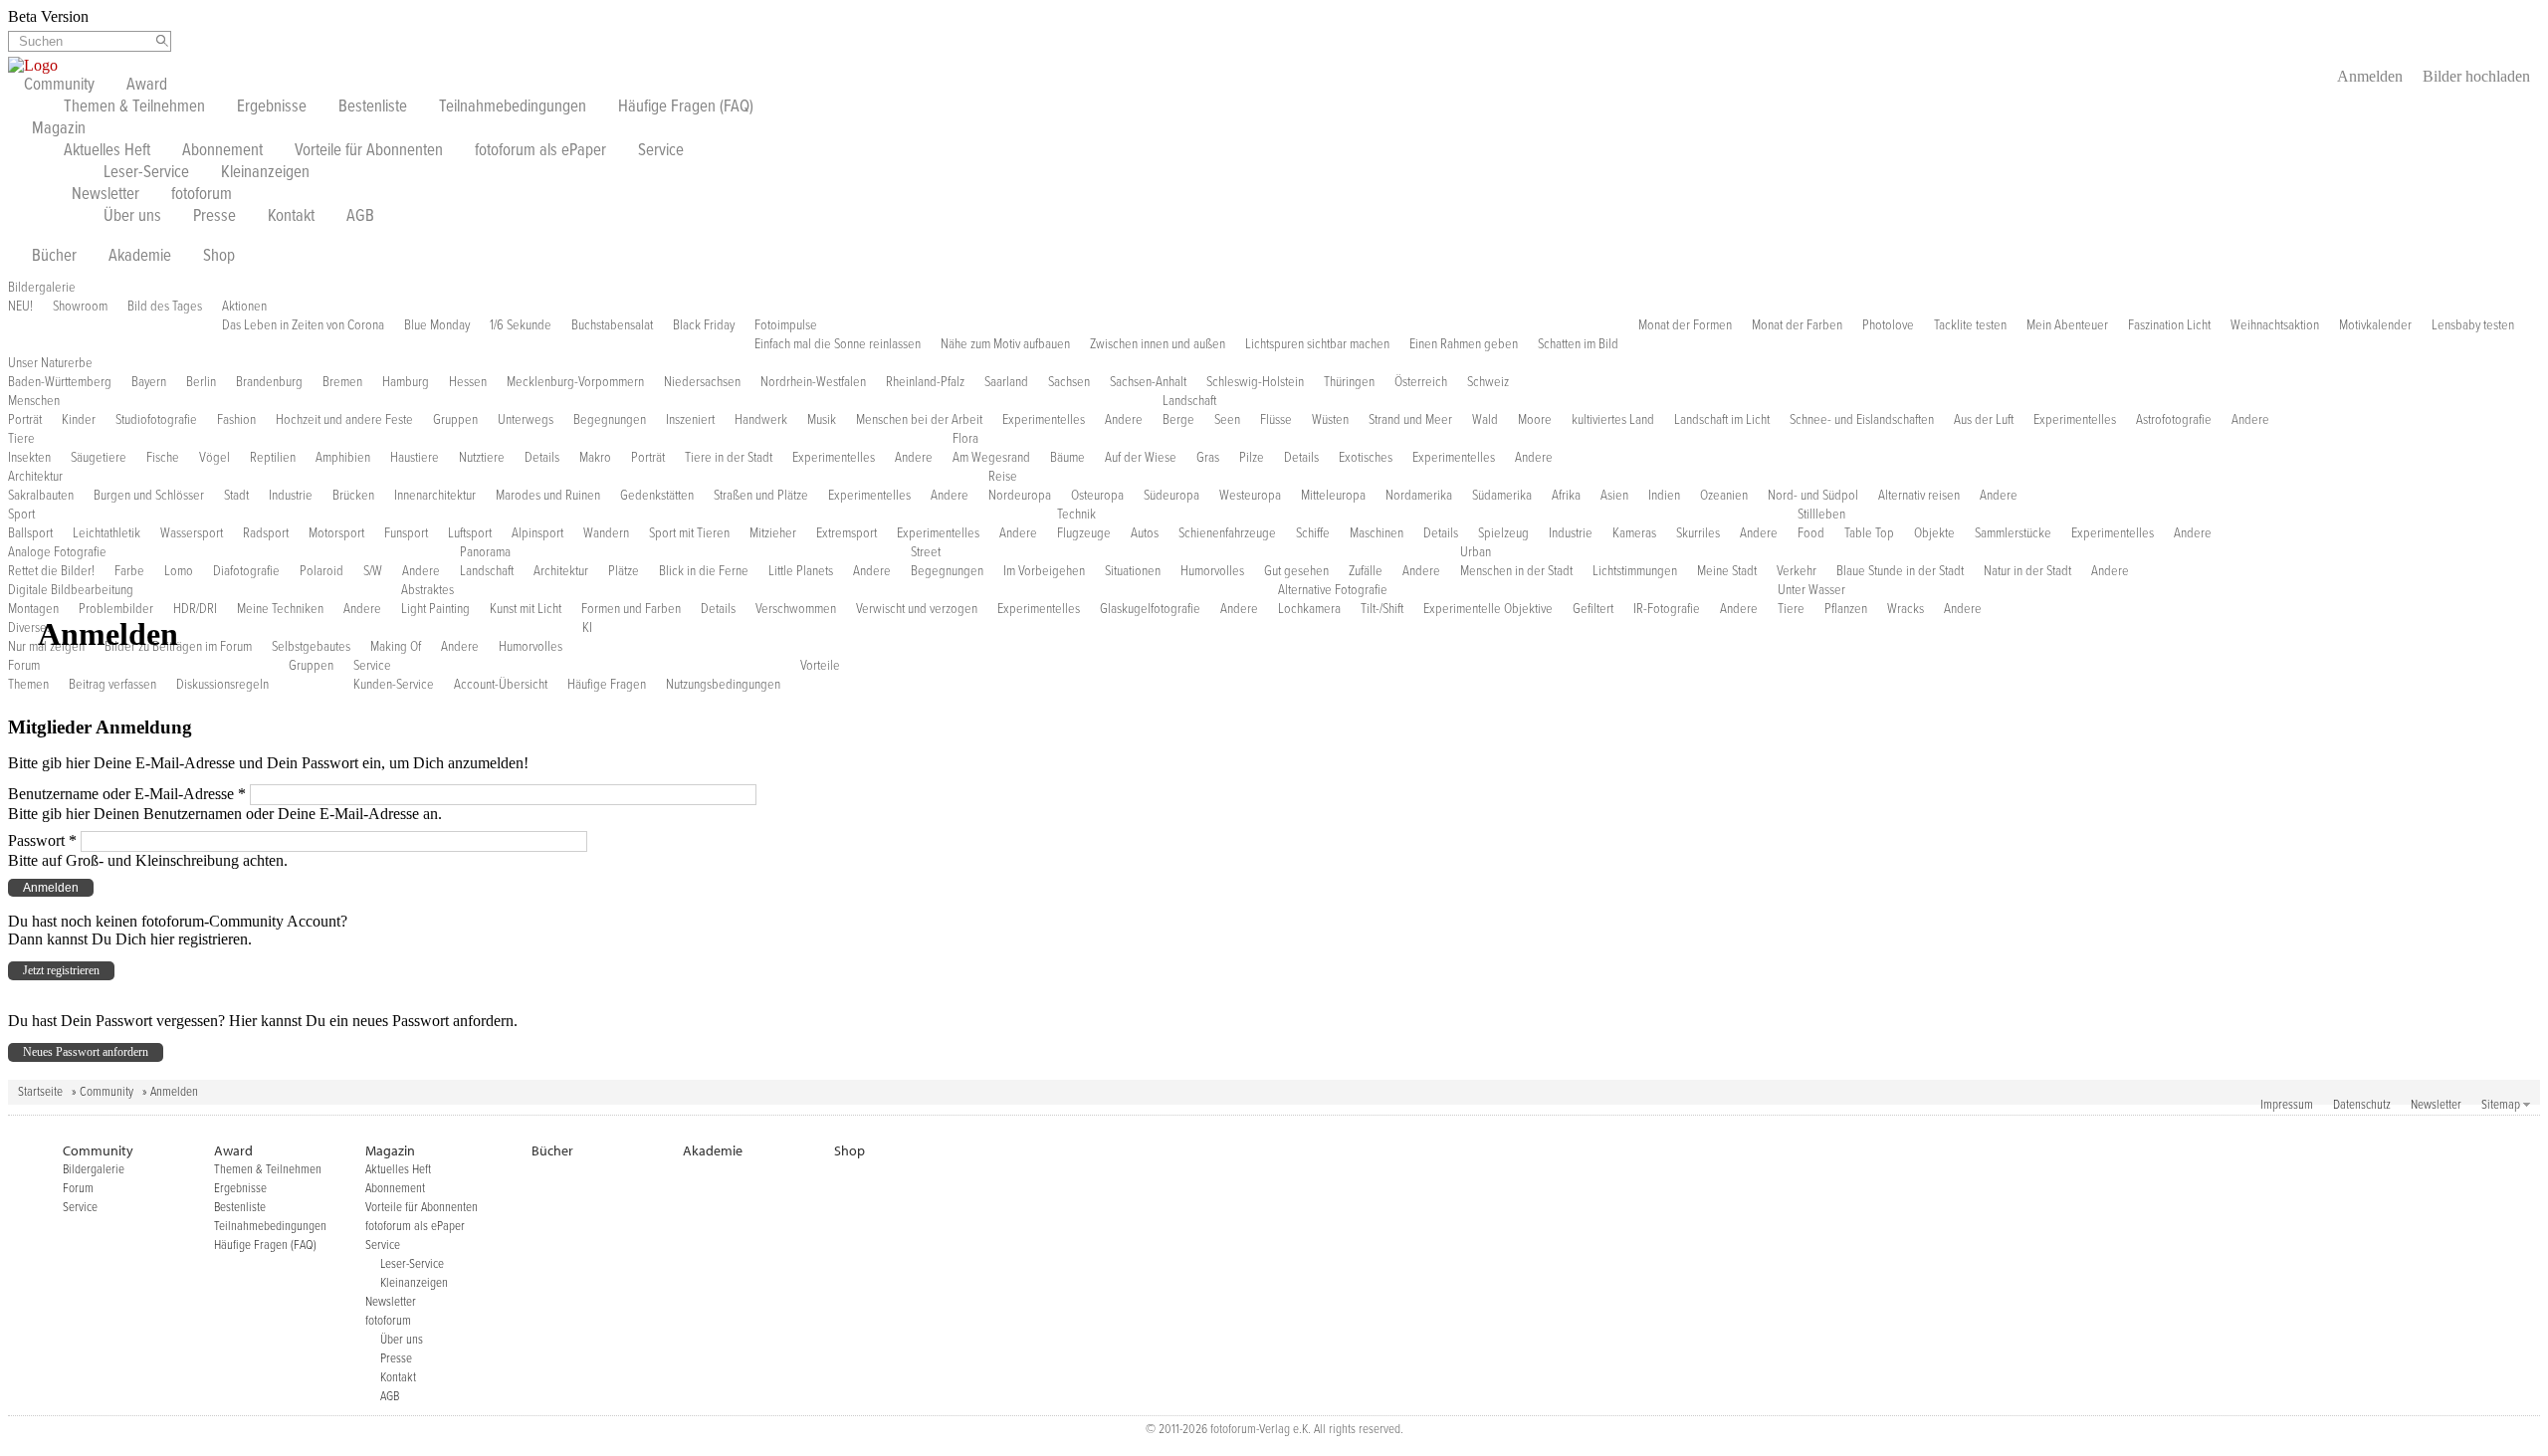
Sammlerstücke (2013, 533)
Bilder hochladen (2476, 76)
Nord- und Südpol (1813, 496)
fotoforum (202, 195)
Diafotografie (246, 571)
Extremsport (847, 533)
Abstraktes (427, 590)
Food (1811, 533)
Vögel (214, 458)
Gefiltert (1593, 609)
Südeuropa (1171, 496)
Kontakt (291, 217)
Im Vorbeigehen (1044, 571)
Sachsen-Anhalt (1148, 382)
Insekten (29, 458)
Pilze (1252, 458)
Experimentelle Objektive (1488, 609)
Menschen (34, 401)
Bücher (54, 257)
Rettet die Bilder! (51, 571)
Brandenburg (269, 382)
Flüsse (1276, 420)
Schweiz (1488, 382)
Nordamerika (1419, 496)
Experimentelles (1044, 420)
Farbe (129, 571)
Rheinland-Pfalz (925, 382)
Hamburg (406, 382)
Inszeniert (690, 420)
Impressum (2287, 1105)
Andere (1124, 420)
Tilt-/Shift (1382, 609)
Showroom (80, 307)
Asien (1614, 496)
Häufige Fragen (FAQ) (686, 107)
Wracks (1906, 609)
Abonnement (222, 151)
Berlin (201, 382)
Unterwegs (526, 420)
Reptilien (273, 458)
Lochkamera (1309, 609)
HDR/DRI (195, 609)
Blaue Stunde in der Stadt (1900, 571)
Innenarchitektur (435, 496)
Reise (1003, 477)
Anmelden (2370, 76)
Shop (219, 257)
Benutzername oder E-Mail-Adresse (127, 794)
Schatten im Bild (1578, 344)
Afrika (1566, 496)
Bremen (342, 382)
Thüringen (1349, 382)
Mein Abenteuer (2067, 325)
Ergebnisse (272, 107)
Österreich (1421, 382)
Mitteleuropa (1333, 496)
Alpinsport (537, 533)
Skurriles (1698, 533)
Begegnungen (610, 420)
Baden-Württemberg (60, 382)
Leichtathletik (106, 533)
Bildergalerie (42, 288)
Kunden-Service (394, 685)
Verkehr (1797, 571)
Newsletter (106, 195)
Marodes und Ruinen (548, 496)
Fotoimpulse (786, 325)
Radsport (266, 533)
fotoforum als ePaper (540, 151)
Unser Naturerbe (50, 363)
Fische (163, 458)
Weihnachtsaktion (2275, 325)
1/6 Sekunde (521, 325)
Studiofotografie (156, 420)
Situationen (1133, 571)
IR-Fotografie (1667, 609)
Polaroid (321, 571)
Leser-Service (146, 173)
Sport (21, 515)
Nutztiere (482, 458)
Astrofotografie (2174, 420)
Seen (1227, 420)
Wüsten (1330, 420)
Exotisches (1366, 458)
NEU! (20, 307)
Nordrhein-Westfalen (813, 382)
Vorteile (820, 666)
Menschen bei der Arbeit (919, 420)
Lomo (179, 571)
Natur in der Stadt (2027, 571)
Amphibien (343, 458)
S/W (373, 571)
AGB (360, 217)
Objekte (1934, 533)
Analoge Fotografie (57, 552)
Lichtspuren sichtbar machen (1317, 344)
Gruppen (455, 420)
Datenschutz (2362, 1105)
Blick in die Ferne (704, 571)
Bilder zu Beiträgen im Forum (178, 647)
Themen (28, 685)
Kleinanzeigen (265, 173)
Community (59, 86)
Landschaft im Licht (1722, 420)
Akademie (140, 257)
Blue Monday (437, 325)
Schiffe (1313, 533)
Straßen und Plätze (761, 496)
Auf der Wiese (1141, 458)
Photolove (1888, 325)
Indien (1664, 496)
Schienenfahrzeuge (1227, 533)
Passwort (42, 840)
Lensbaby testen (2473, 325)
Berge (1178, 420)
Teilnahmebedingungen (513, 107)
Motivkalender (2375, 325)
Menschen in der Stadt (1516, 571)
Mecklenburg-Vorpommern (575, 382)
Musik (822, 420)
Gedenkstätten (657, 496)
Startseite (40, 1092)
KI (587, 628)
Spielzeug (1503, 533)
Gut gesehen (1296, 571)
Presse (214, 217)
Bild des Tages (165, 307)
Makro (595, 458)
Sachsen (1069, 382)
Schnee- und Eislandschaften (1862, 420)
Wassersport (192, 533)
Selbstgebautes (311, 647)
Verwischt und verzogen (917, 609)
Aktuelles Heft (107, 151)
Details (542, 458)
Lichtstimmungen (1635, 571)
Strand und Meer (1410, 420)
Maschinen (1377, 533)
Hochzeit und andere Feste (344, 420)
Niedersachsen (702, 382)
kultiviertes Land (1613, 420)
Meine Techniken (280, 609)
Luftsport (470, 533)
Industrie (291, 496)
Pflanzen (1846, 609)
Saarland (1006, 382)
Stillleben (1821, 515)
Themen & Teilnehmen (134, 107)
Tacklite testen (1970, 325)
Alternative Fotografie (1333, 590)
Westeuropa (1250, 496)
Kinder (79, 420)
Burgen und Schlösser (149, 496)
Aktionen (244, 307)
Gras (1208, 458)
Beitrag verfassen (112, 685)
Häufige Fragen (607, 685)
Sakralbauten (41, 496)
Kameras (1634, 533)
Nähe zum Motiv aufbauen (1005, 344)
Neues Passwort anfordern (86, 1052)
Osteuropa (1097, 496)
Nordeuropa (1020, 496)
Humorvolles (1212, 571)
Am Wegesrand (991, 458)
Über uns (132, 217)
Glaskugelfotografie (1150, 609)
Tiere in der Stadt (729, 458)
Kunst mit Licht (526, 609)
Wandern (606, 533)
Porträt (25, 420)
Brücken (353, 496)
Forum (24, 666)
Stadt (236, 496)
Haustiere (415, 458)
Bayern (149, 382)
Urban (1476, 552)
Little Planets (801, 571)
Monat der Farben (1797, 325)
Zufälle (1366, 571)
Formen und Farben (631, 609)
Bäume (1067, 458)
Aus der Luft (1984, 420)
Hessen (468, 382)
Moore (1535, 420)
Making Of (396, 647)
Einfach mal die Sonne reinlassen (838, 344)
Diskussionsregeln (222, 685)
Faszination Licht (2169, 325)
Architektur (35, 477)
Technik (1076, 515)
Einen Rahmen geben (1464, 344)
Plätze (624, 571)
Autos (1145, 533)
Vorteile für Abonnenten (369, 151)
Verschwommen (796, 609)
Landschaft (1189, 401)
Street (926, 552)
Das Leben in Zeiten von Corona (303, 325)
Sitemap (2501, 1105)
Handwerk (761, 420)
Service (661, 151)
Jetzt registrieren (61, 970)
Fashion (236, 420)
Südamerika (1502, 496)
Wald (1485, 420)
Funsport (406, 533)
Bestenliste (373, 107)
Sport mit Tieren (689, 533)
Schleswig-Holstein (1255, 382)
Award (147, 86)
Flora (965, 439)
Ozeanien (1724, 496)
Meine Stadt (1727, 571)
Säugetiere (99, 458)
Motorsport (336, 533)
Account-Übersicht (501, 685)
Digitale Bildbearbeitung (71, 590)
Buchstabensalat (612, 325)
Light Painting (435, 609)
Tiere (21, 439)
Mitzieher (773, 533)
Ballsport (30, 533)
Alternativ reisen (1919, 496)
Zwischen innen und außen (1158, 344)
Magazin (59, 129)
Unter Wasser (1811, 590)
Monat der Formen (1685, 325)
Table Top (1869, 533)
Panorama (485, 552)
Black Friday (704, 325)
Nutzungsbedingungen (723, 685)
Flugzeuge (1084, 533)
